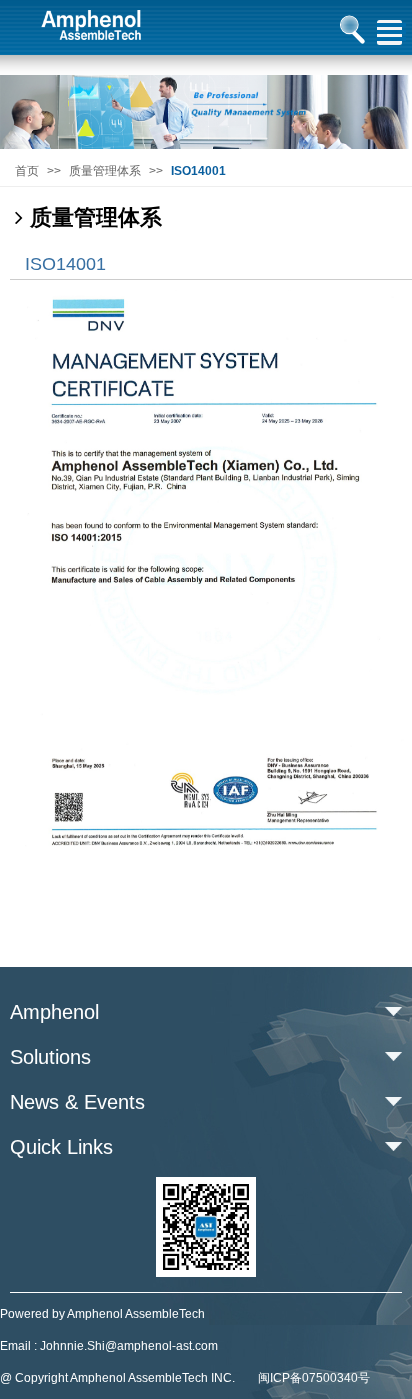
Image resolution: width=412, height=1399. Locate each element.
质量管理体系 (105, 171)
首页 (27, 171)
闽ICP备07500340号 (314, 1378)
